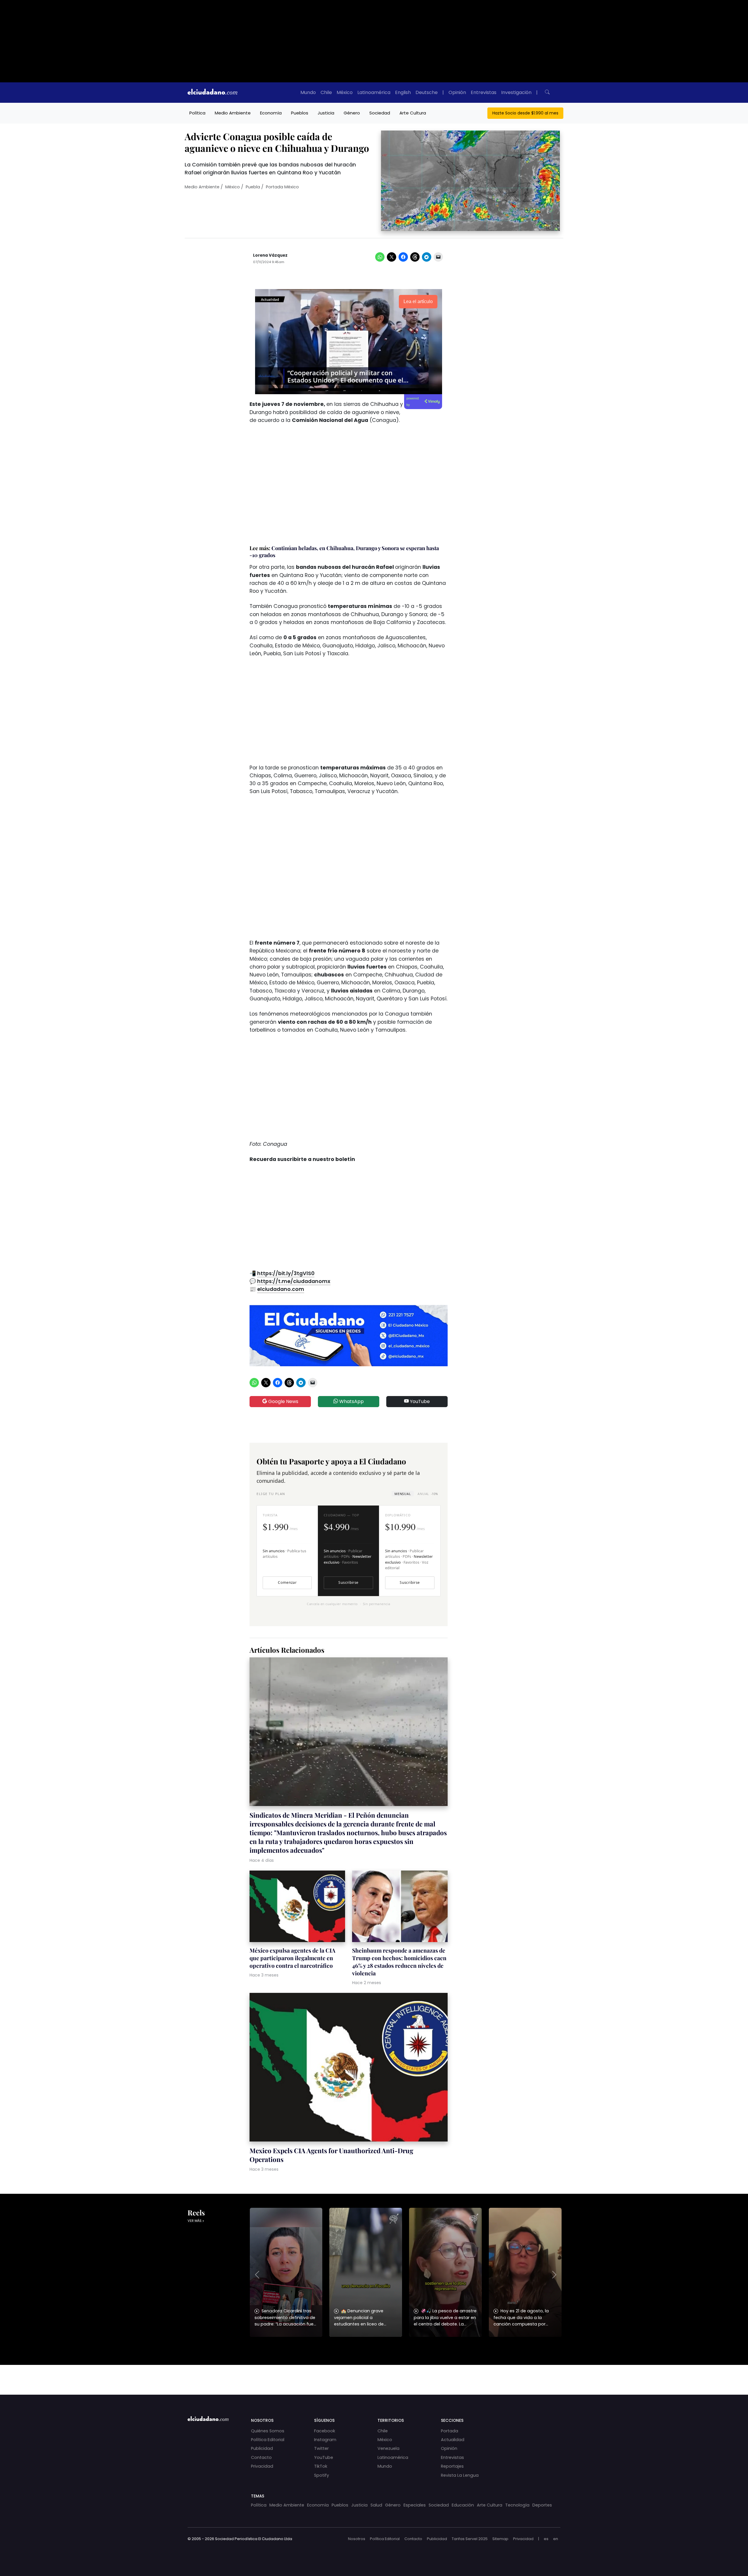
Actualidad (453, 2440)
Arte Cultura (413, 113)
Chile (326, 92)
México (345, 92)
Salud (376, 2505)
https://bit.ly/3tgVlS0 (286, 1273)
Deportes (542, 2505)
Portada (450, 2431)
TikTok (321, 2466)
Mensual (403, 1494)
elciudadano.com (281, 1289)
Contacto (261, 2457)
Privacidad (262, 2466)
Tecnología (517, 2505)
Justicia (326, 113)
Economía (271, 113)
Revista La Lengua (460, 2475)
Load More (374, 2374)
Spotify (322, 2475)
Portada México (282, 187)
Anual (428, 1494)
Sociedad (380, 113)
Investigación (516, 92)
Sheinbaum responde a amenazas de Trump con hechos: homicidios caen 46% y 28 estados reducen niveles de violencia (399, 1962)
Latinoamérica (374, 92)
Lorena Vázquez (270, 255)
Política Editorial (268, 2440)
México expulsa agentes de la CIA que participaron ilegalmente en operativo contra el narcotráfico (292, 1958)
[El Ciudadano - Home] (212, 93)
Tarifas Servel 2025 (470, 2539)
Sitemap (500, 2539)
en (556, 2539)
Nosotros (357, 2539)
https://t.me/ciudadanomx (294, 1281)
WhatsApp (351, 1401)
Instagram (325, 2440)
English (403, 92)
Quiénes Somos (268, 2431)
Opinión (457, 92)
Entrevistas (484, 92)
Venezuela (388, 2448)
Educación (463, 2505)
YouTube (419, 1401)
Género (352, 113)
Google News (283, 1401)
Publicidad (262, 2448)
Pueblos (300, 113)
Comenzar (287, 1582)
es (546, 2539)
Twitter (321, 2448)
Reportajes (452, 2466)
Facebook (325, 2431)
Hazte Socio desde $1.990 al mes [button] (525, 113)
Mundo (308, 92)
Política (197, 113)
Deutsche (427, 92)
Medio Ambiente (233, 113)
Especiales (415, 2505)
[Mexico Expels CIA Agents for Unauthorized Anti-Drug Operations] (349, 2068)
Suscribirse (348, 1582)
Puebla (253, 187)
